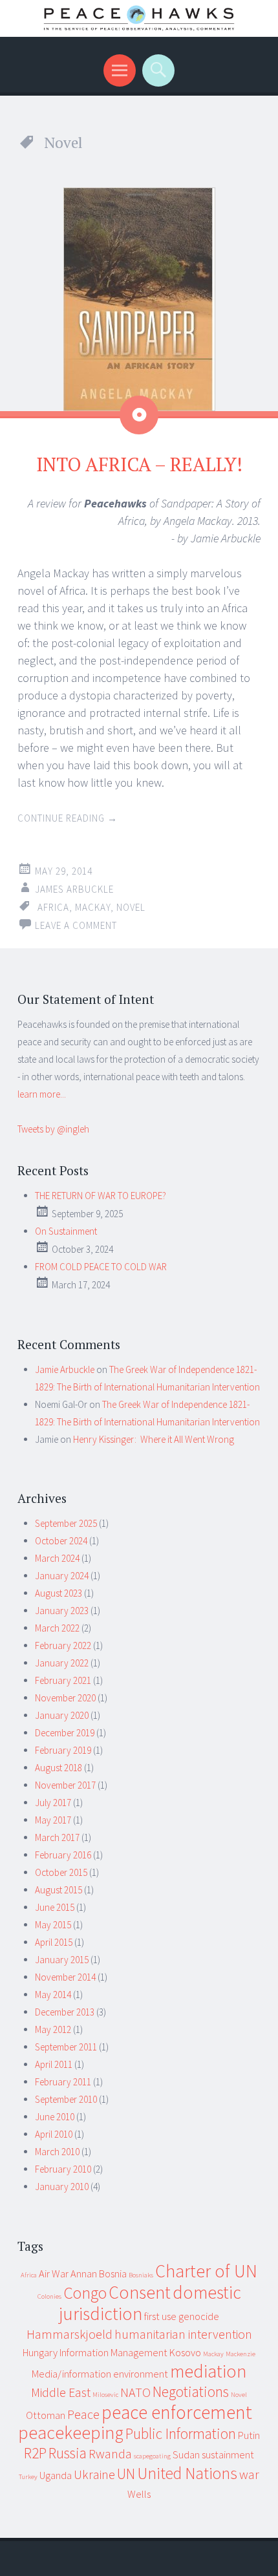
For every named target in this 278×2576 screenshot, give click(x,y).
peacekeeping (71, 2433)
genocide (199, 2316)
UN (126, 2474)
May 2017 (53, 1820)
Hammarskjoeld (69, 2334)
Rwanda (110, 2454)
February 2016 (63, 1855)
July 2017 (53, 1803)
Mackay (93, 907)
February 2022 (63, 1645)
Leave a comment (76, 925)
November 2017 (65, 1785)
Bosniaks (141, 2275)
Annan (84, 2273)
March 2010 (57, 2152)
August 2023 (59, 1593)
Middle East (61, 2392)
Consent (140, 2293)
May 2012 (53, 2029)
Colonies (49, 2296)
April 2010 (54, 2134)
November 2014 (65, 1977)
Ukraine (94, 2474)
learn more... (42, 1094)
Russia (68, 2453)
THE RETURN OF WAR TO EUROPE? (101, 1196)
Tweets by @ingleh (53, 1129)
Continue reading (68, 818)
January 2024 (62, 1576)
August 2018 (59, 1768)
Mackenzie (241, 2354)
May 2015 (53, 1925)
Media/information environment (100, 2374)
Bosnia (113, 2273)
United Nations (187, 2473)
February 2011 (63, 2082)
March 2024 (57, 1558)
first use (160, 2316)
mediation (208, 2371)
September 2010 (66, 2099)
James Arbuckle (74, 889)
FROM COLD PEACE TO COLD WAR (101, 1267)
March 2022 (57, 1628)
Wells (139, 2494)
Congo (85, 2293)
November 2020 (65, 1698)
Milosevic (105, 2395)
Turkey (28, 2477)
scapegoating (152, 2456)
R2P (35, 2453)
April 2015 (54, 1942)
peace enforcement (177, 2412)
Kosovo (185, 2352)
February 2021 (63, 1680)
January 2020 (62, 1715)
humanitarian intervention (183, 2334)
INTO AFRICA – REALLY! (139, 464)
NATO (135, 2392)
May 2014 (53, 1995)
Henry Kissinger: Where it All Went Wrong (154, 1439)
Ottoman (46, 2415)
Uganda (56, 2475)
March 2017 (57, 1837)
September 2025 (66, 1523)
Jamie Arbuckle (65, 1369)
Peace (83, 2414)
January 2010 (62, 2187)
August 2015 (59, 1890)
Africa (53, 907)
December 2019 (65, 1733)
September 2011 (66, 2047)
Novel (131, 907)
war (249, 2474)
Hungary (40, 2352)
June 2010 (55, 2117)
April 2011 (54, 2064)
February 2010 (63, 2169)
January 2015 (62, 1960)
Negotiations (191, 2391)
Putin (249, 2435)
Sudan (186, 2454)
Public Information (181, 2433)
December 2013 (65, 2012)
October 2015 (61, 1872)
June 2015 (55, 1907)
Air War (54, 2273)
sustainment (228, 2454)
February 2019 (63, 1750)
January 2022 (62, 1663)
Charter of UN (206, 2271)
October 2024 (61, 1541)
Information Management (113, 2352)
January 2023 (62, 1611)
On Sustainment (66, 1231)
